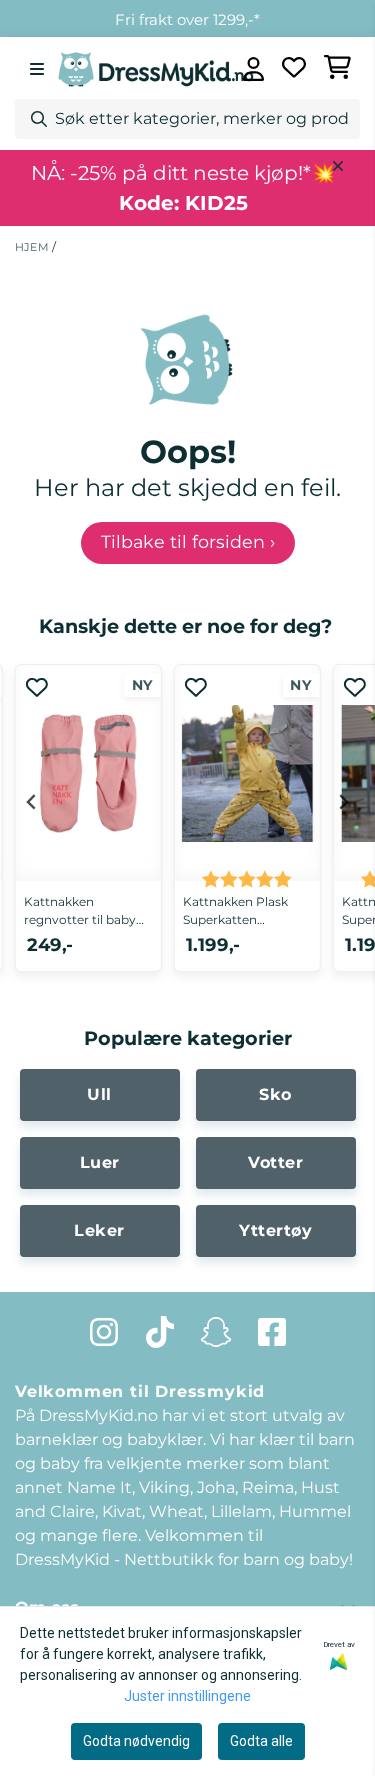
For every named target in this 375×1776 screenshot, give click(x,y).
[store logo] (156, 68)
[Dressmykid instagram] (104, 1332)
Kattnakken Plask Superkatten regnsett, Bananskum (235, 911)
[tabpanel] (88, 830)
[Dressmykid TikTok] (160, 1332)
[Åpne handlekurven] (338, 69)
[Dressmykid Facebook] (272, 1332)
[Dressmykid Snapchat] (216, 1332)
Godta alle (261, 1741)
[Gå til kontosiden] (253, 69)
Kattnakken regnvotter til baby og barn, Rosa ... (80, 911)
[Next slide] (343, 802)
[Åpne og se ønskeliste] (294, 69)
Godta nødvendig (136, 1741)
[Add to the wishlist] (37, 687)
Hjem (33, 247)
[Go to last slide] (32, 802)
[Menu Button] (37, 69)
